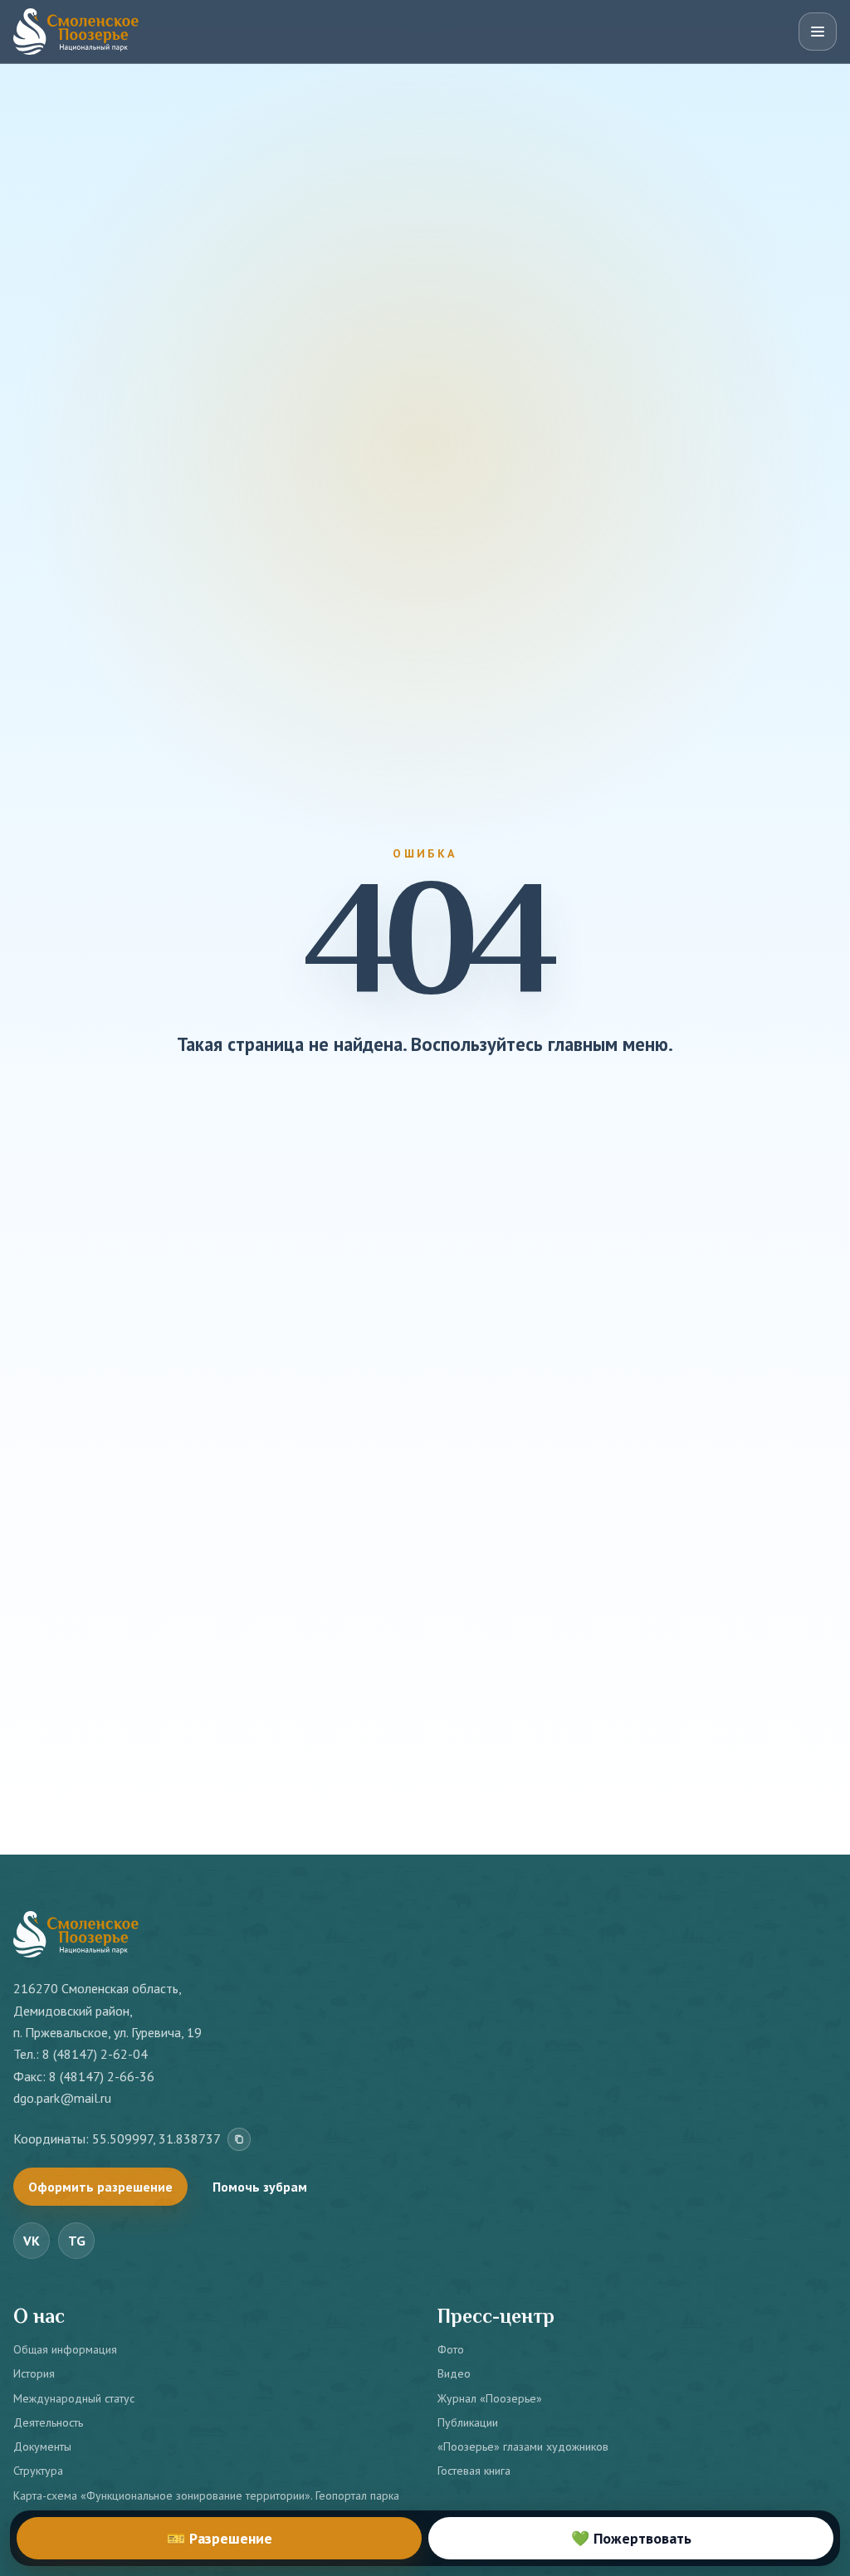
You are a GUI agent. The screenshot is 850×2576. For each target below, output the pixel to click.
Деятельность (48, 2422)
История (34, 2373)
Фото (451, 2349)
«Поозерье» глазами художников (523, 2446)
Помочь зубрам (260, 2187)
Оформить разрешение (100, 2187)
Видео (454, 2373)
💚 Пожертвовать (631, 2538)
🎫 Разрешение (220, 2538)
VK (32, 2241)
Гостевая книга (474, 2471)
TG (77, 2241)
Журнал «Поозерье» (490, 2398)
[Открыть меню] (818, 32)
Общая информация (65, 2349)
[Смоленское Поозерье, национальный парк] (76, 32)
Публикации (468, 2422)
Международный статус (74, 2398)
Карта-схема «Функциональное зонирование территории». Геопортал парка (206, 2495)
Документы (42, 2446)
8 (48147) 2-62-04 (95, 2054)
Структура (38, 2471)
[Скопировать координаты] (239, 2139)
